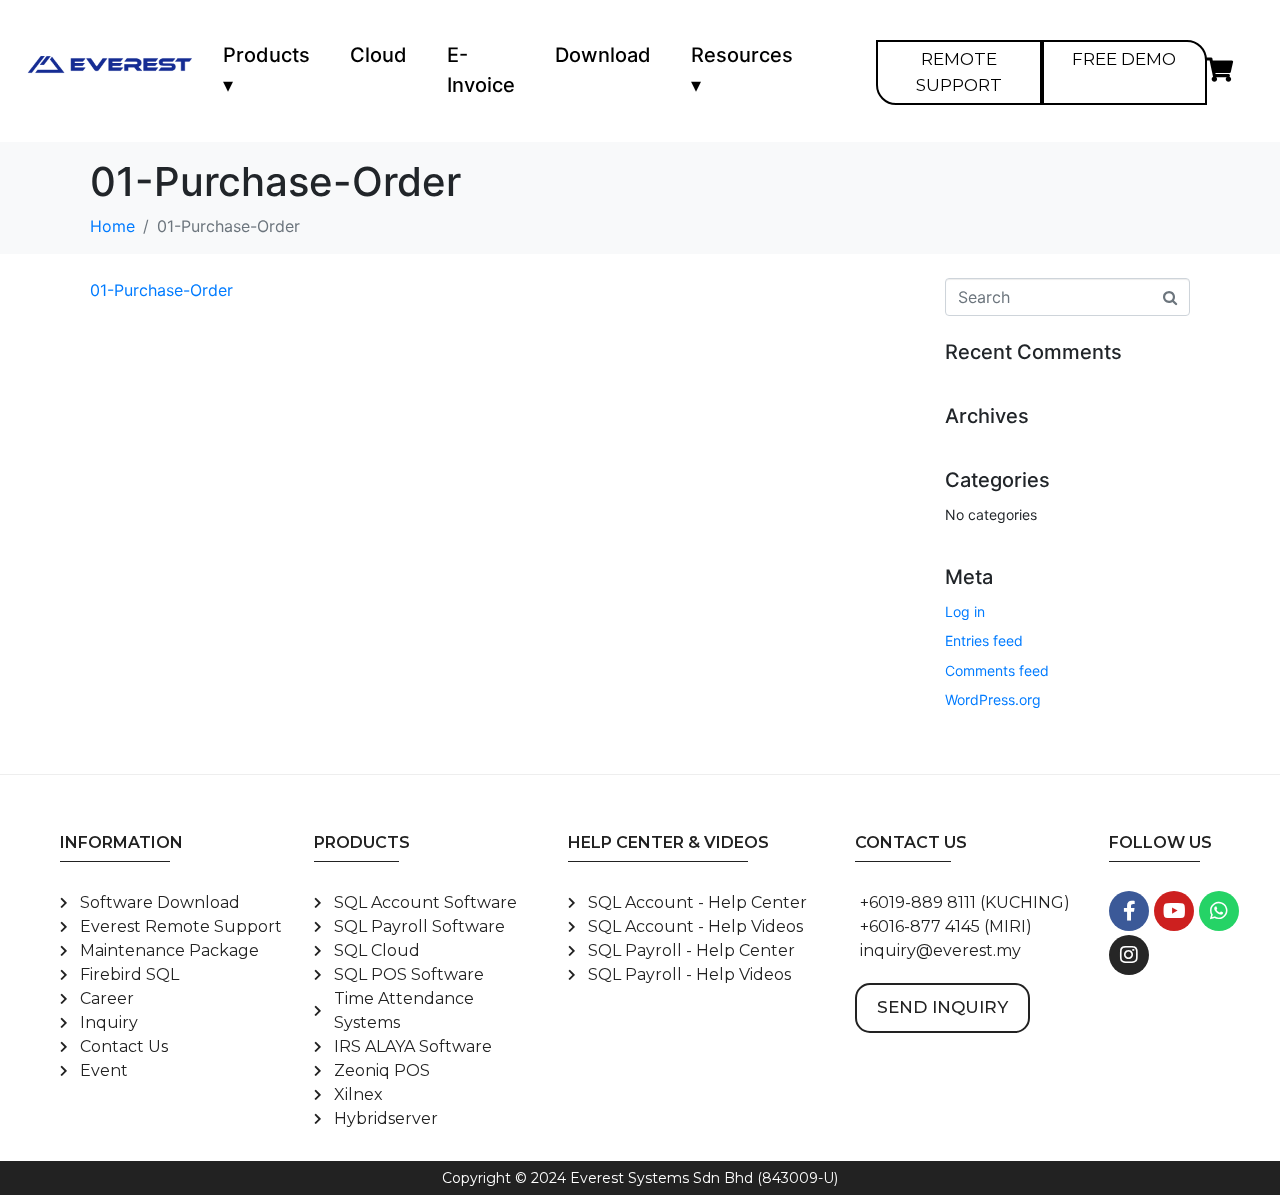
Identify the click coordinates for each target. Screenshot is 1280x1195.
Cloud (378, 55)
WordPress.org (993, 699)
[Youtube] (1174, 911)
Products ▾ (266, 70)
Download (603, 55)
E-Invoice (481, 70)
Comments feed (997, 670)
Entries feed (984, 640)
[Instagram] (1129, 955)
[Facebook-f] (1129, 911)
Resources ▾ (742, 70)
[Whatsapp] (1219, 911)
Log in (965, 611)
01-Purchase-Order (161, 290)
